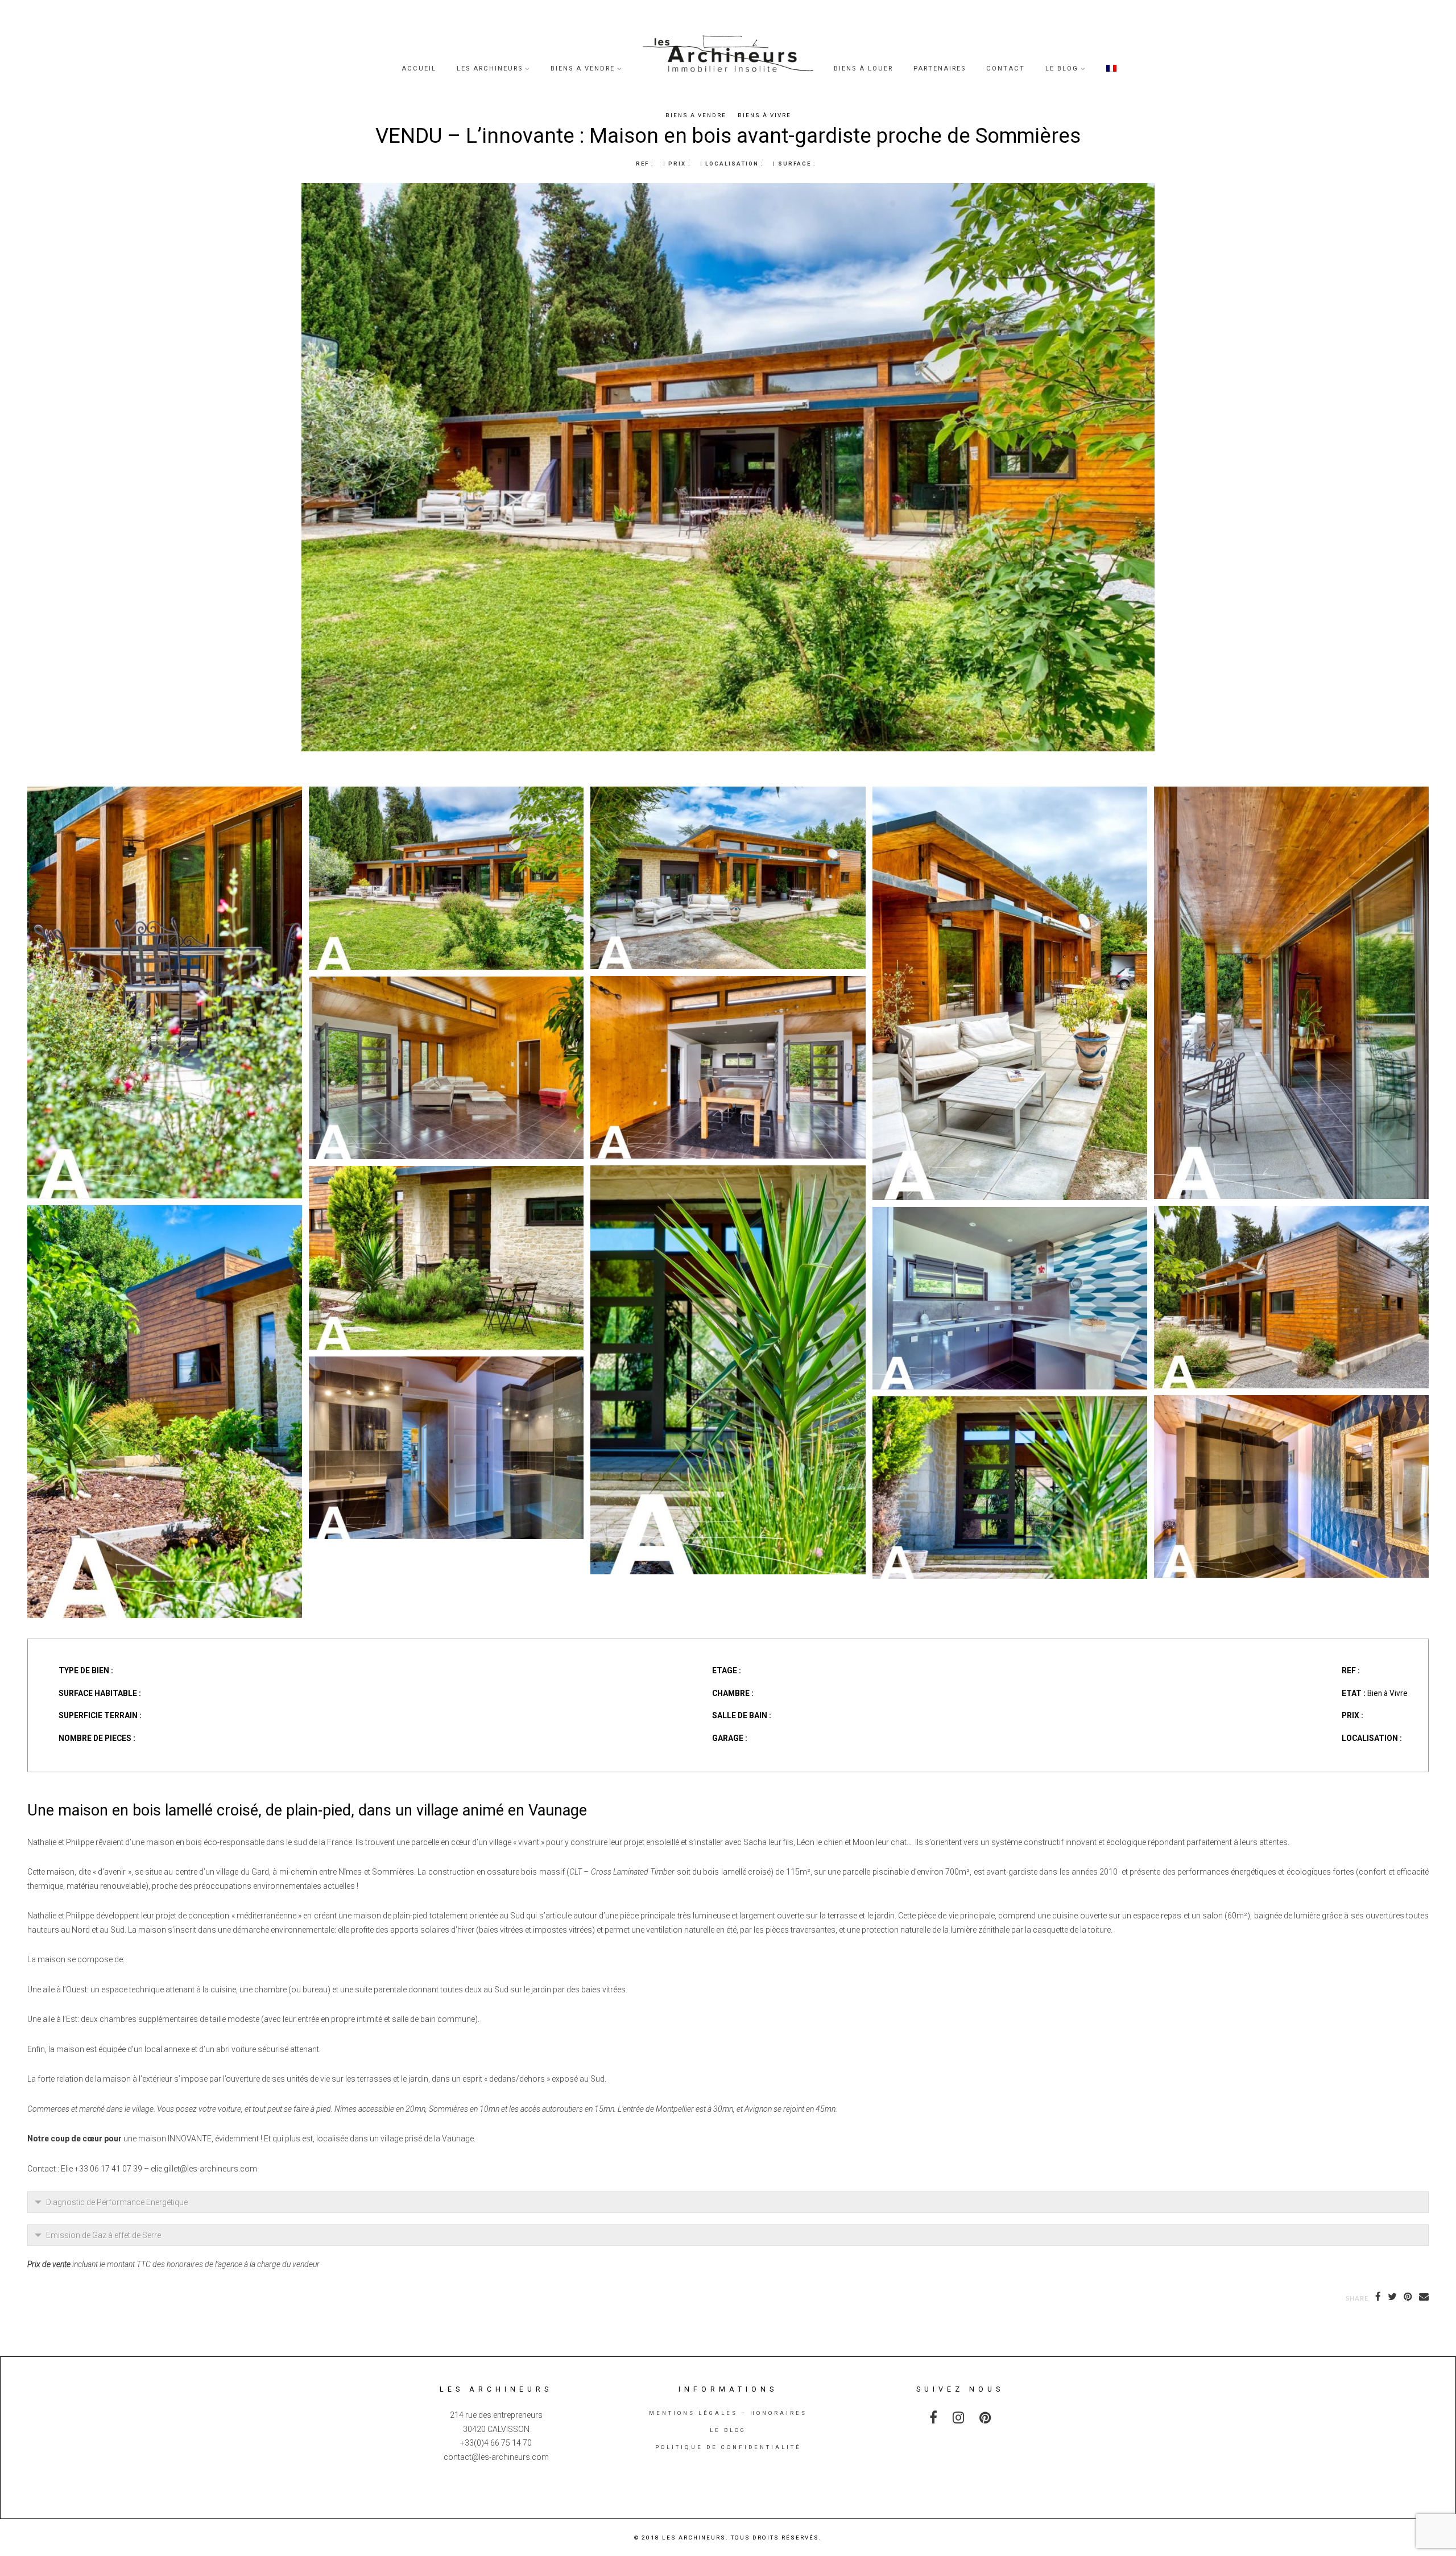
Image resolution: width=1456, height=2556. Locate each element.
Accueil (419, 69)
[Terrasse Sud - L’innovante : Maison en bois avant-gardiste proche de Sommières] (1010, 794)
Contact (1006, 69)
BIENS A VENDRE (583, 69)
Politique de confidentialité (728, 2447)
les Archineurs (490, 69)
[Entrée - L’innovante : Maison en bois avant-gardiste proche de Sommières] (728, 1172)
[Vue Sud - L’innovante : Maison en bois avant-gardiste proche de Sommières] (446, 794)
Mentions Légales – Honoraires (728, 2413)
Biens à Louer (863, 69)
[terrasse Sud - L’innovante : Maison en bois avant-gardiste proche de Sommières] (165, 794)
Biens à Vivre (764, 115)
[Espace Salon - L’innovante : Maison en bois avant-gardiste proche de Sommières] (446, 984)
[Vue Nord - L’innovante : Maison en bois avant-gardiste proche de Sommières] (446, 1173)
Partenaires (940, 69)
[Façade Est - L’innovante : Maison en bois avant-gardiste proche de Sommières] (1291, 1213)
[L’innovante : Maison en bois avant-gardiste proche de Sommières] (1291, 794)
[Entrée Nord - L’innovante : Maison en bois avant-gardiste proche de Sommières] (1010, 1403)
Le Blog (1062, 69)
